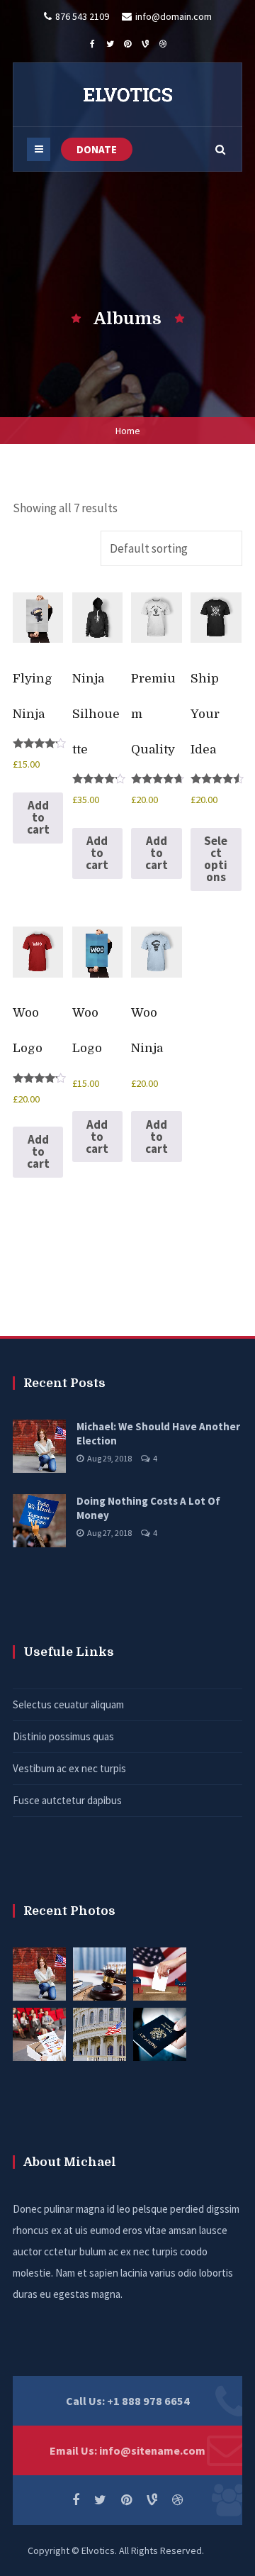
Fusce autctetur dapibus (67, 1800)
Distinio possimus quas (63, 1736)
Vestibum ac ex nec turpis (69, 1768)
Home (128, 431)
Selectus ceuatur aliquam (68, 1704)
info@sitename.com (152, 2450)
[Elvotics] (127, 94)
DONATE (97, 149)
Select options (216, 859)
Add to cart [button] (38, 817)
